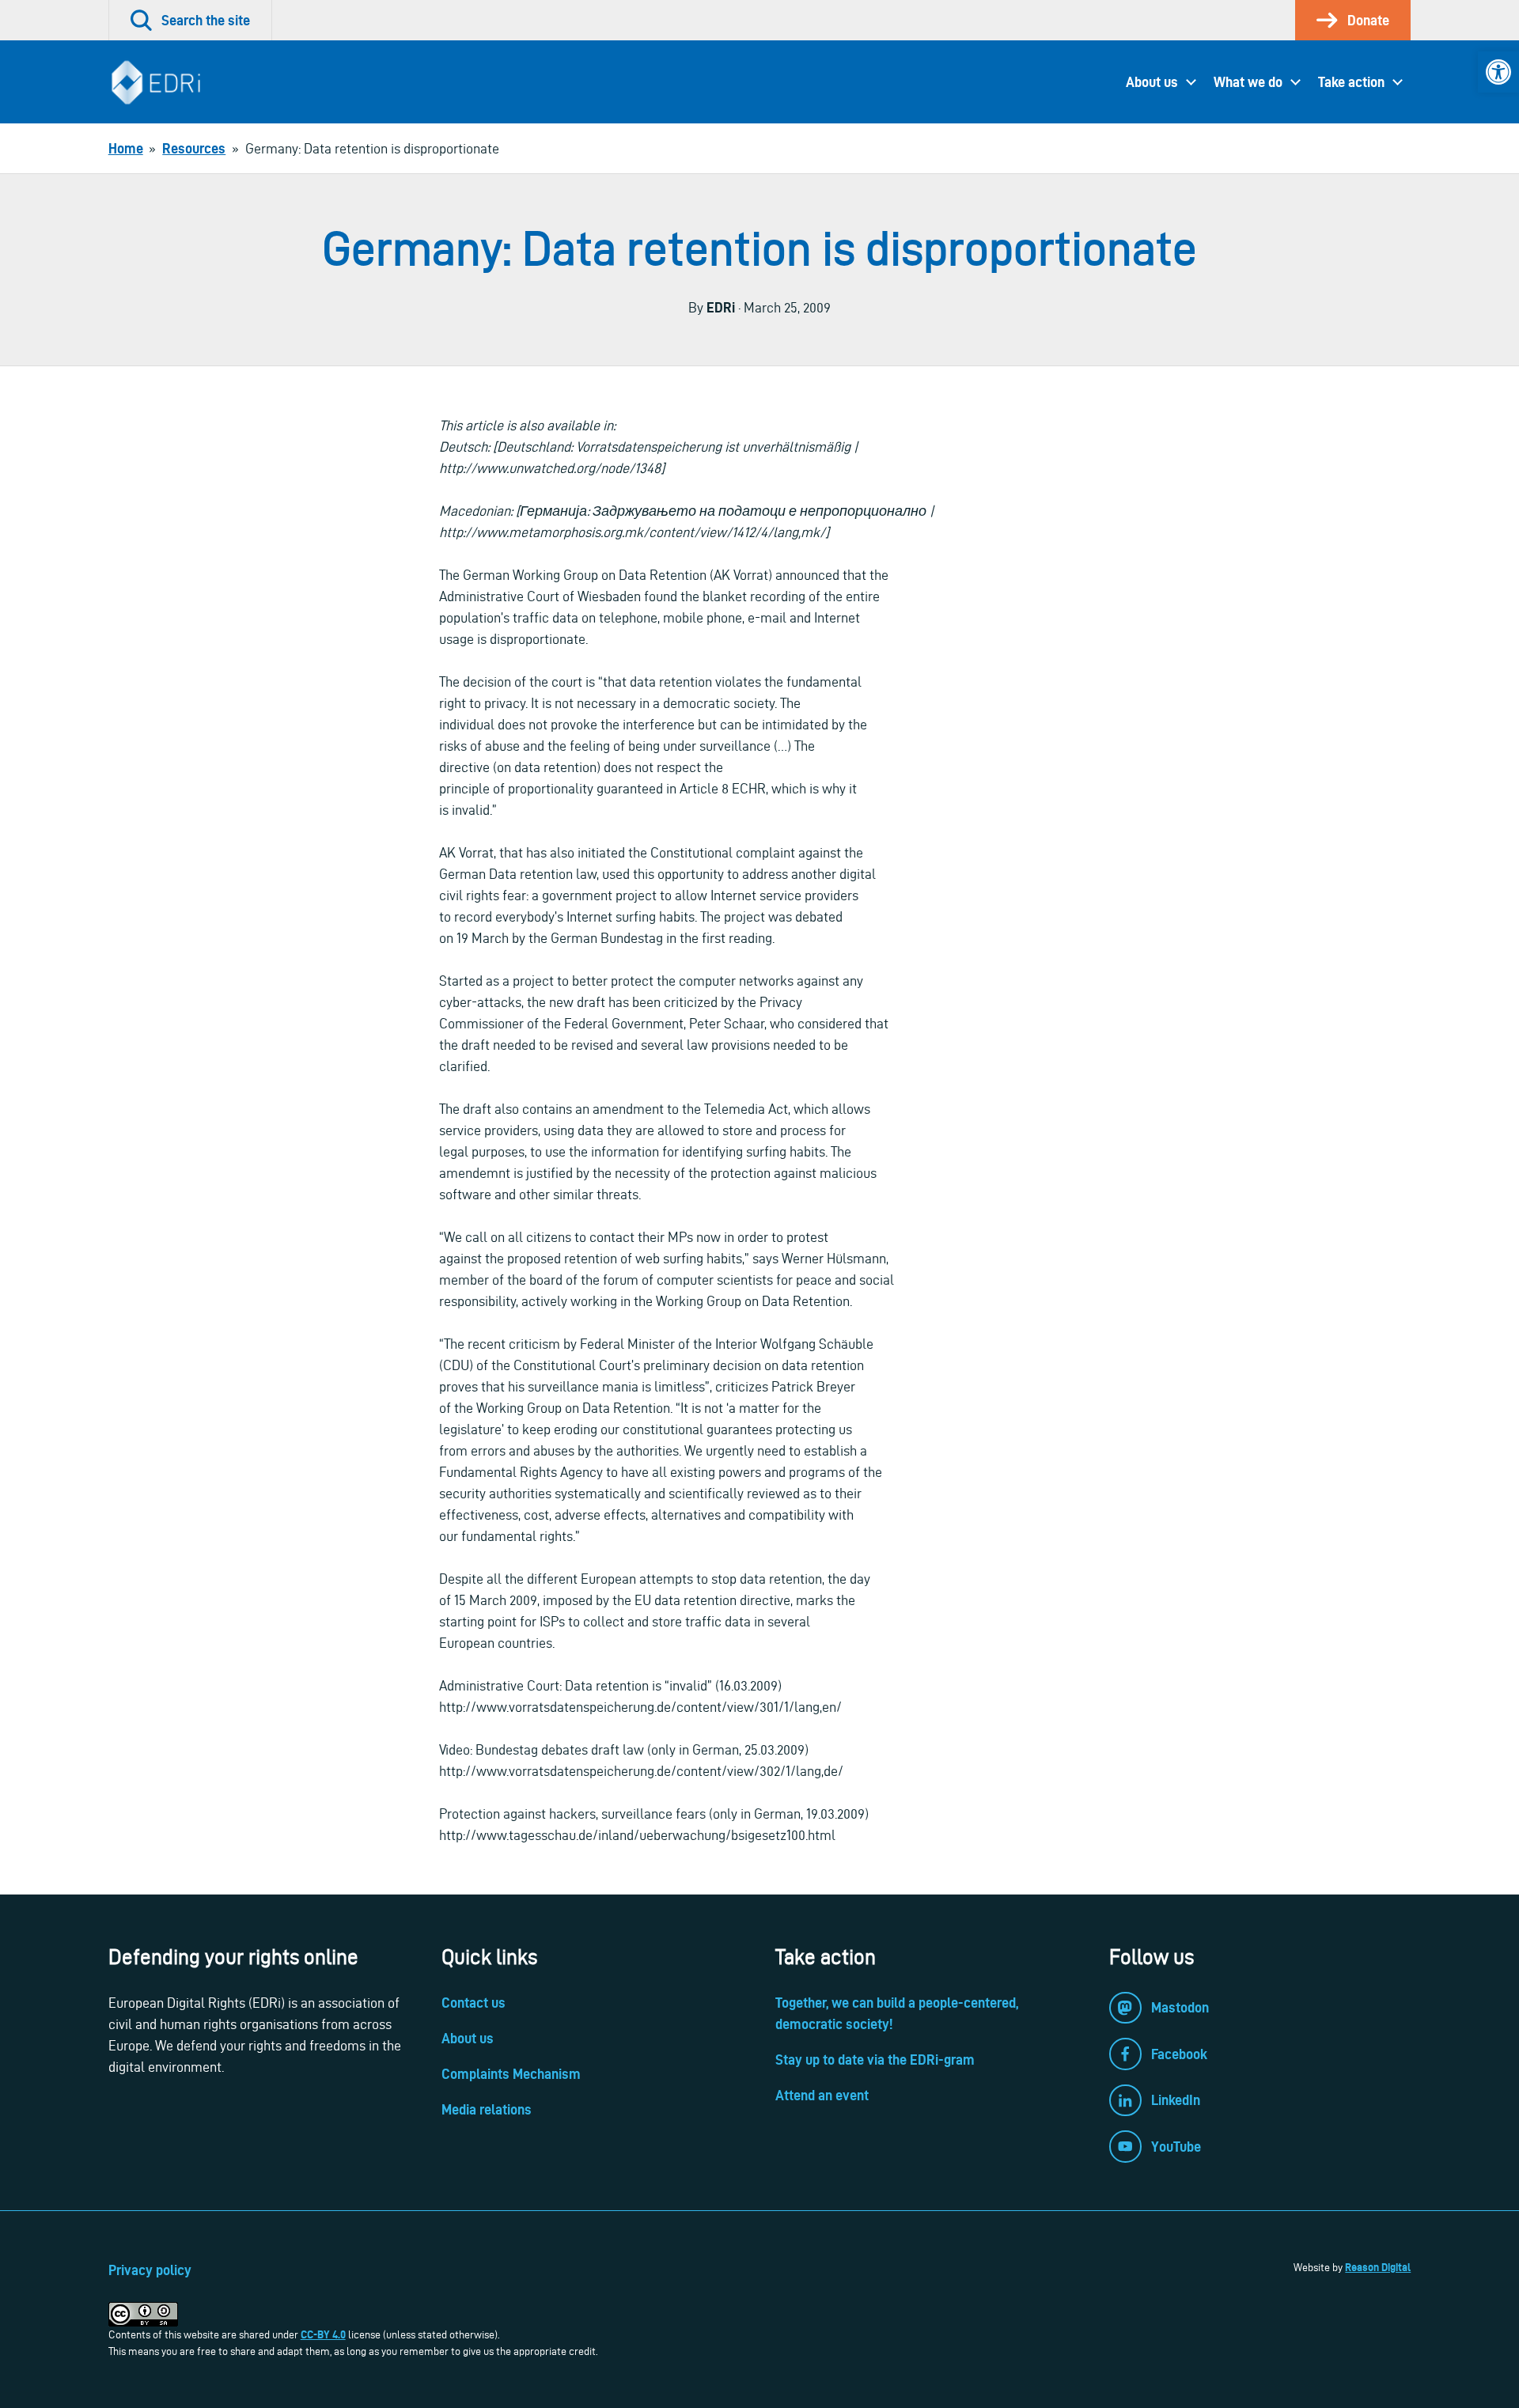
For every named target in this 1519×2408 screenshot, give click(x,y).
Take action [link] (1351, 82)
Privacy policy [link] (150, 2270)
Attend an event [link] (822, 2095)
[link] (1498, 72)
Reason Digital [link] (1378, 2267)
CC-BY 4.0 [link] (323, 2334)
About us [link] (1152, 82)
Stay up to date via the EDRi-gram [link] (875, 2060)
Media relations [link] (487, 2109)
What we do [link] (1248, 82)
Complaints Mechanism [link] (511, 2074)
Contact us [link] (474, 2003)
